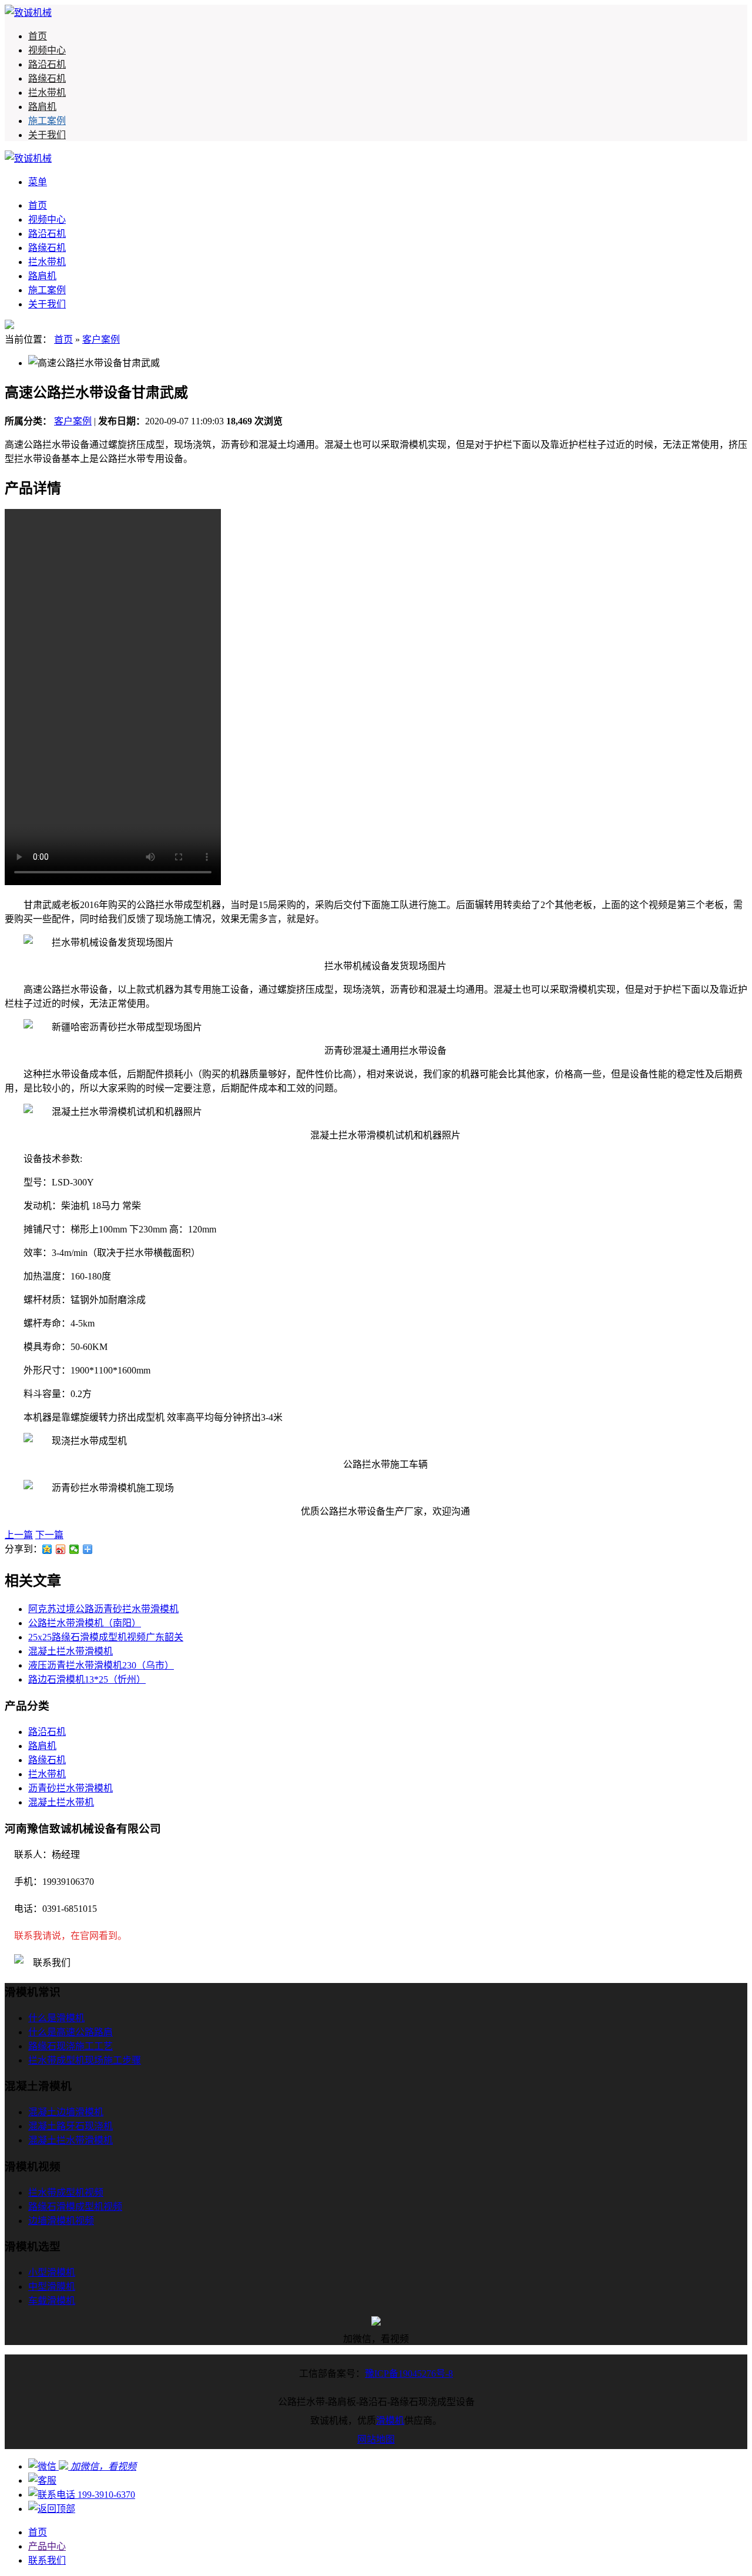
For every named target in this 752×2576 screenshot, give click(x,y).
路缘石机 (47, 78)
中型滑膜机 (52, 2287)
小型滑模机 (52, 2272)
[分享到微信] (74, 1549)
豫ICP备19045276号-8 (409, 2374)
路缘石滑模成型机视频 (75, 2207)
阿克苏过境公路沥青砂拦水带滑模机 (103, 1609)
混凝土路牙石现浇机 (70, 2126)
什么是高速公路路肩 (70, 2032)
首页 (38, 36)
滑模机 (390, 2421)
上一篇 (19, 1535)
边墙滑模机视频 (61, 2221)
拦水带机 (47, 93)
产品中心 (47, 2546)
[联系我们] (42, 2480)
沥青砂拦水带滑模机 (70, 1788)
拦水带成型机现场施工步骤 (85, 2060)
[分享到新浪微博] (61, 1549)
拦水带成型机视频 (66, 2193)
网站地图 (376, 2439)
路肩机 (42, 107)
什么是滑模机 (56, 2018)
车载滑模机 (52, 2301)
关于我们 (47, 135)
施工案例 (47, 121)
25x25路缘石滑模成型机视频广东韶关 (106, 1637)
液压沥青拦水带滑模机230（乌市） (101, 1665)
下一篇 (49, 1535)
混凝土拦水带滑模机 (70, 1651)
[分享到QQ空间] (47, 1549)
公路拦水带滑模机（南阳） (85, 1623)
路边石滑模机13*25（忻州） (87, 1679)
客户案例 (101, 339)
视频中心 (47, 50)
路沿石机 (47, 64)
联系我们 (47, 2560)
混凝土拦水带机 (61, 1802)
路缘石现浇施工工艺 (70, 2046)
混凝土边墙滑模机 (66, 2112)
